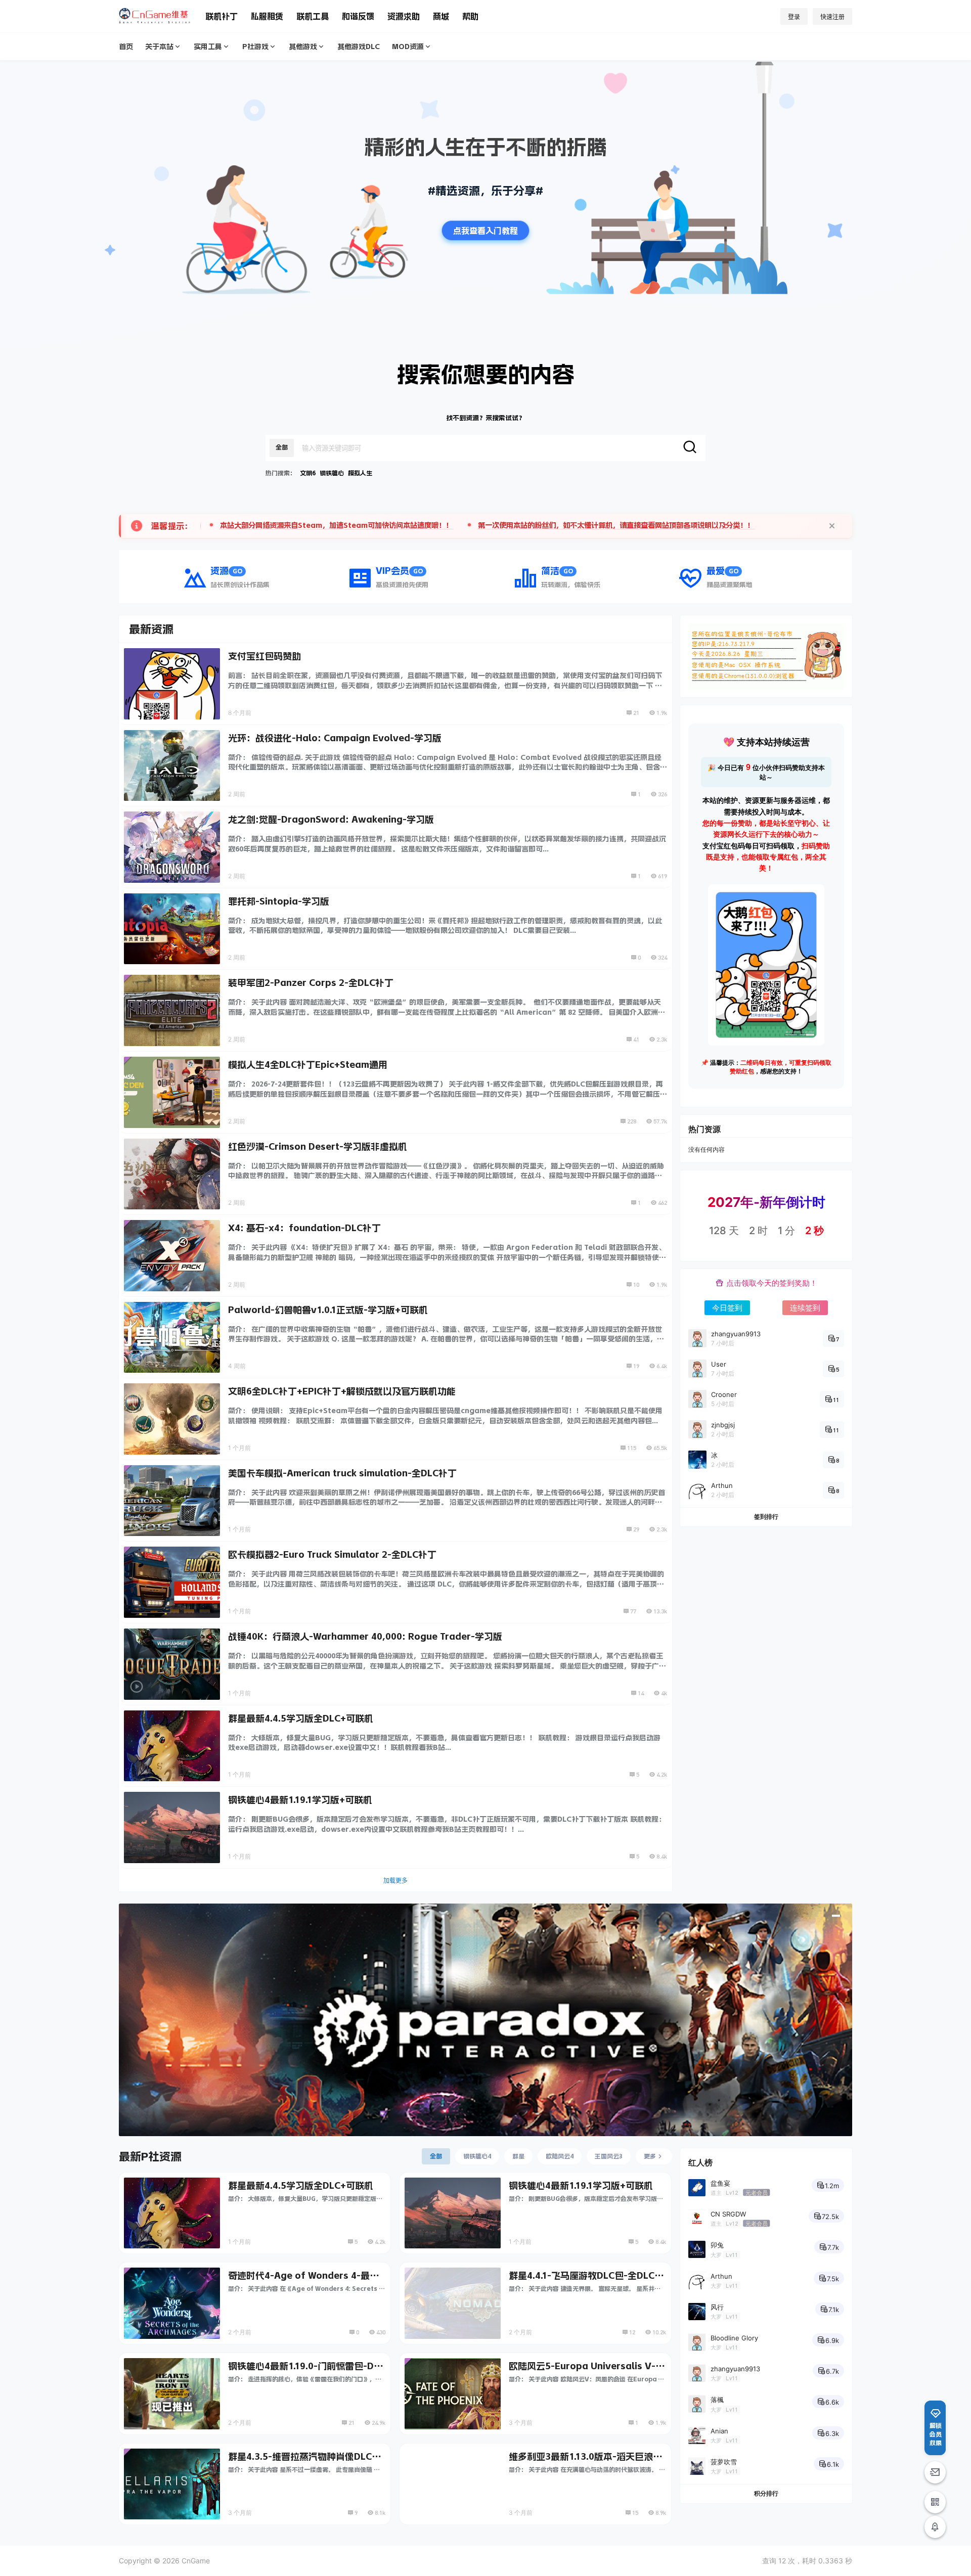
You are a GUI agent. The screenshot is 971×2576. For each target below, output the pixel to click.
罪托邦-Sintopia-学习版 (279, 901)
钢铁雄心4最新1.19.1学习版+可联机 (300, 1800)
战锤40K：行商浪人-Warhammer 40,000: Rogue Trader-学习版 (365, 1637)
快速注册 (832, 17)
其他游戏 (303, 47)
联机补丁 (222, 16)
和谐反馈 (358, 16)
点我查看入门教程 (485, 231)
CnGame (195, 2561)
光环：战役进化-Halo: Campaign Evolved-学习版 (335, 738)
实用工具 (208, 47)
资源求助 (404, 16)
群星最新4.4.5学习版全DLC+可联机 (301, 1719)
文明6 (308, 473)
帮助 (470, 16)
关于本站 (159, 47)
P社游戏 (255, 47)
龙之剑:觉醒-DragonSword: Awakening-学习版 (331, 820)
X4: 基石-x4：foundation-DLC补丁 (304, 1228)
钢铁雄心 (332, 473)
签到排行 (766, 1517)
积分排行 (766, 2493)
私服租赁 (267, 16)
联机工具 (313, 16)
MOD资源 (408, 47)
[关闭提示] (832, 526)
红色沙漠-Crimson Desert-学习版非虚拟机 (318, 1147)
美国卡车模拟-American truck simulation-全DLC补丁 (342, 1473)
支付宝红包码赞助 (264, 656)
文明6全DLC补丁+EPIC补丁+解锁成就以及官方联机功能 (342, 1391)
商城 (441, 16)
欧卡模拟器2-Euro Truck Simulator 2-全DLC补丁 (332, 1555)
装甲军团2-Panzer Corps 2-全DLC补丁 (311, 983)
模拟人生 (360, 473)
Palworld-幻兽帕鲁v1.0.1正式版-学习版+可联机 (328, 1310)
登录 (794, 17)
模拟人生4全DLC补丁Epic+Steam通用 (308, 1065)
